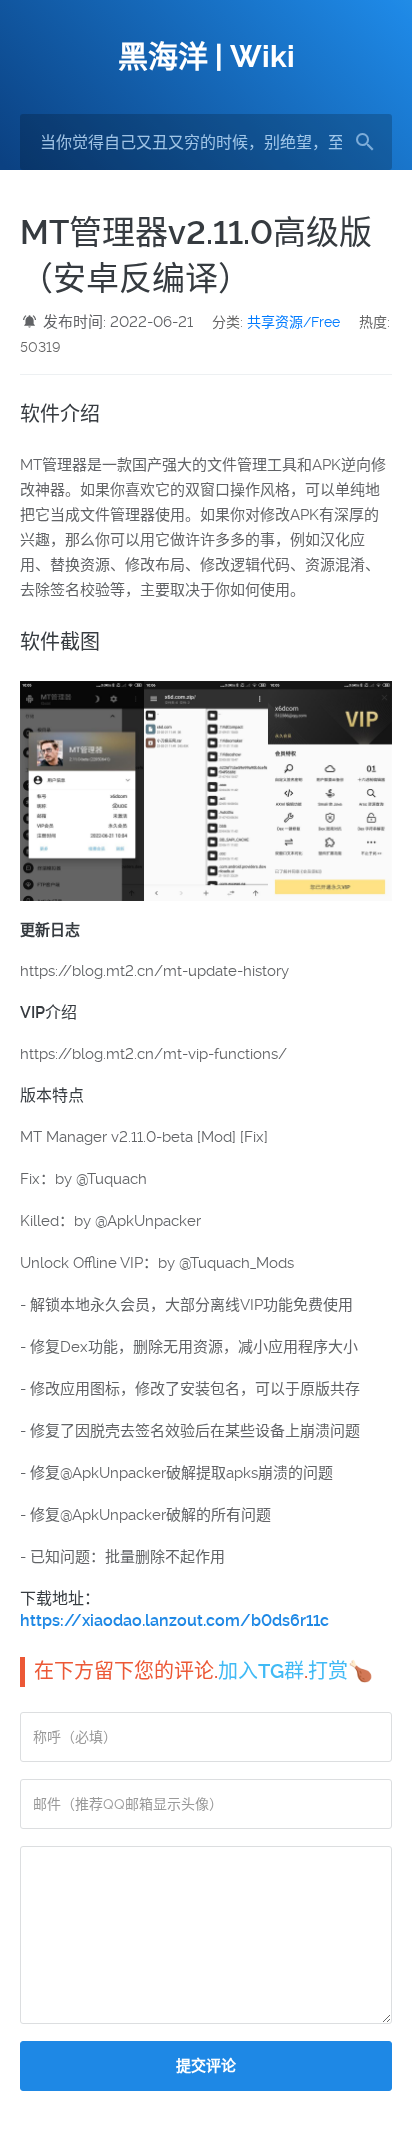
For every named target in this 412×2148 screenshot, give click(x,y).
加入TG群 (261, 1671)
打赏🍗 (340, 1671)
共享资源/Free (293, 322)
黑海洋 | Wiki (206, 56)
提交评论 (206, 2066)
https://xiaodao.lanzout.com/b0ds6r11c (174, 1620)
